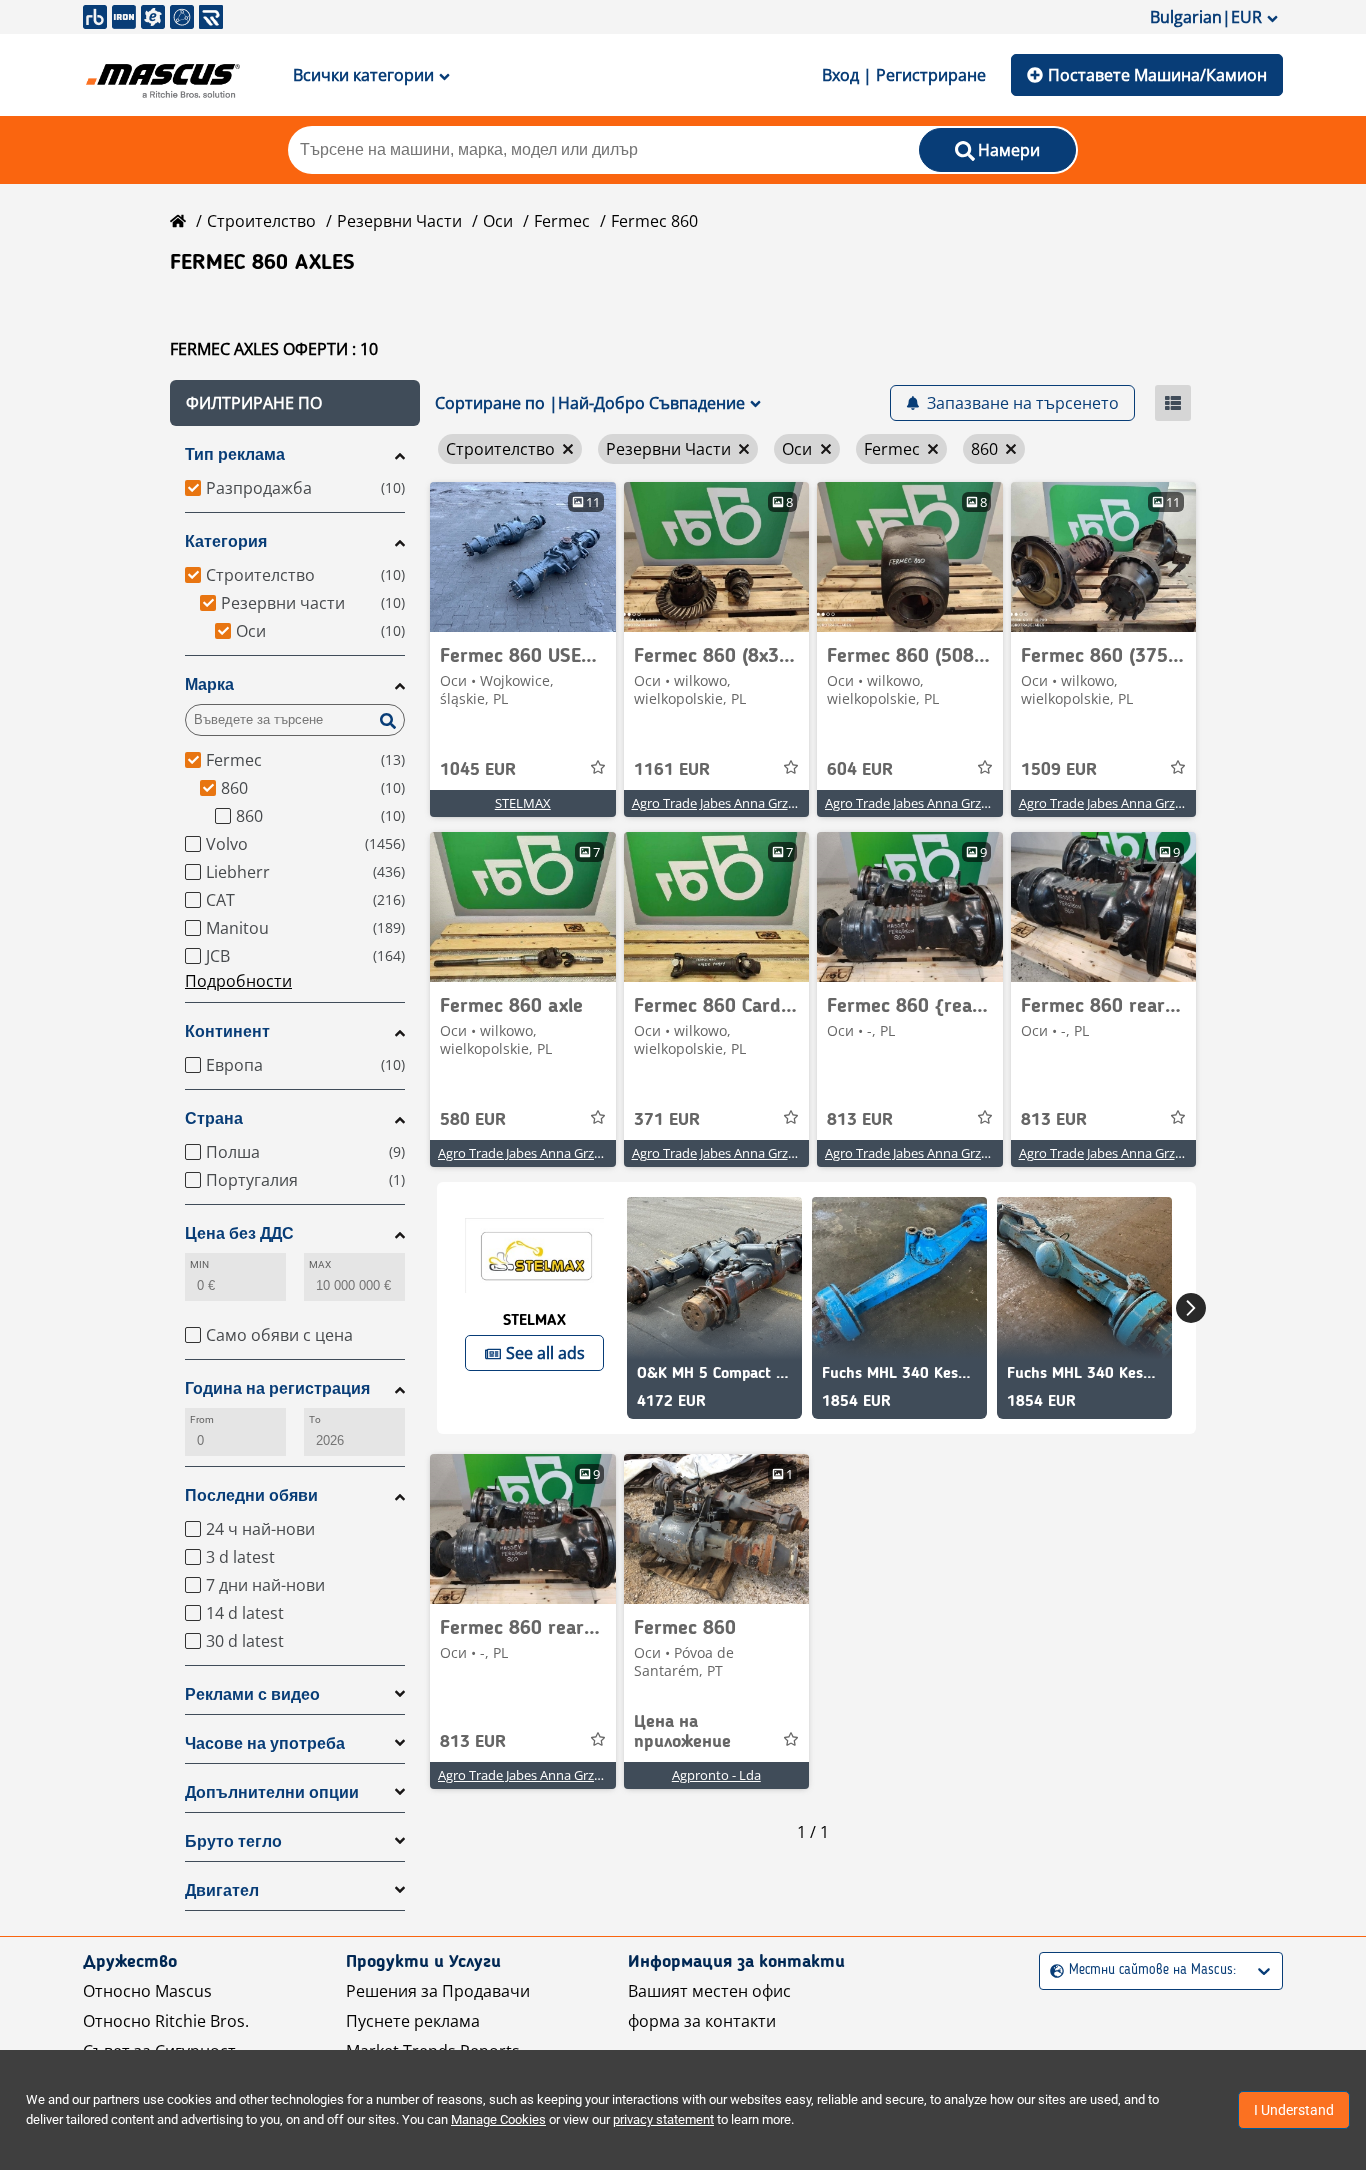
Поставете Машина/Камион (1157, 75)
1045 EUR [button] (478, 770)
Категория (226, 541)
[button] (295, 403)
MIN (199, 1264)
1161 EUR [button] (672, 770)
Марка (209, 684)
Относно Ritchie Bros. (166, 2021)
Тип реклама (235, 454)
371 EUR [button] (667, 1120)
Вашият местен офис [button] (709, 1991)
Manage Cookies (498, 2119)
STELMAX (523, 803)
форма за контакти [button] (702, 2021)
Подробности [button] (238, 981)
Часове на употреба (265, 1743)
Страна (214, 1118)
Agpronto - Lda (716, 1775)
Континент (227, 1031)
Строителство (261, 221)
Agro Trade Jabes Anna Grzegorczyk (736, 803)
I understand (1294, 2110)
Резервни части (399, 221)
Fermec (562, 221)
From (202, 1419)
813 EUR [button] (860, 1120)
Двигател (222, 1890)
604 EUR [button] (860, 770)
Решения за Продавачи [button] (438, 1991)
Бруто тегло (233, 1841)
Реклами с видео (252, 1694)
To (315, 1419)
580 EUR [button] (473, 1120)
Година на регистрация (277, 1388)
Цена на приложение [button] (682, 1732)
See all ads (545, 1353)
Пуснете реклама (413, 2021)
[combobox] (1052, 1970)
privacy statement (663, 2119)
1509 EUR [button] (1059, 770)
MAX (320, 1264)
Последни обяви (251, 1495)
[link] (523, 557)
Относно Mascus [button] (147, 1991)
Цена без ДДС (239, 1233)
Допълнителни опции (272, 1792)
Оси (498, 221)
